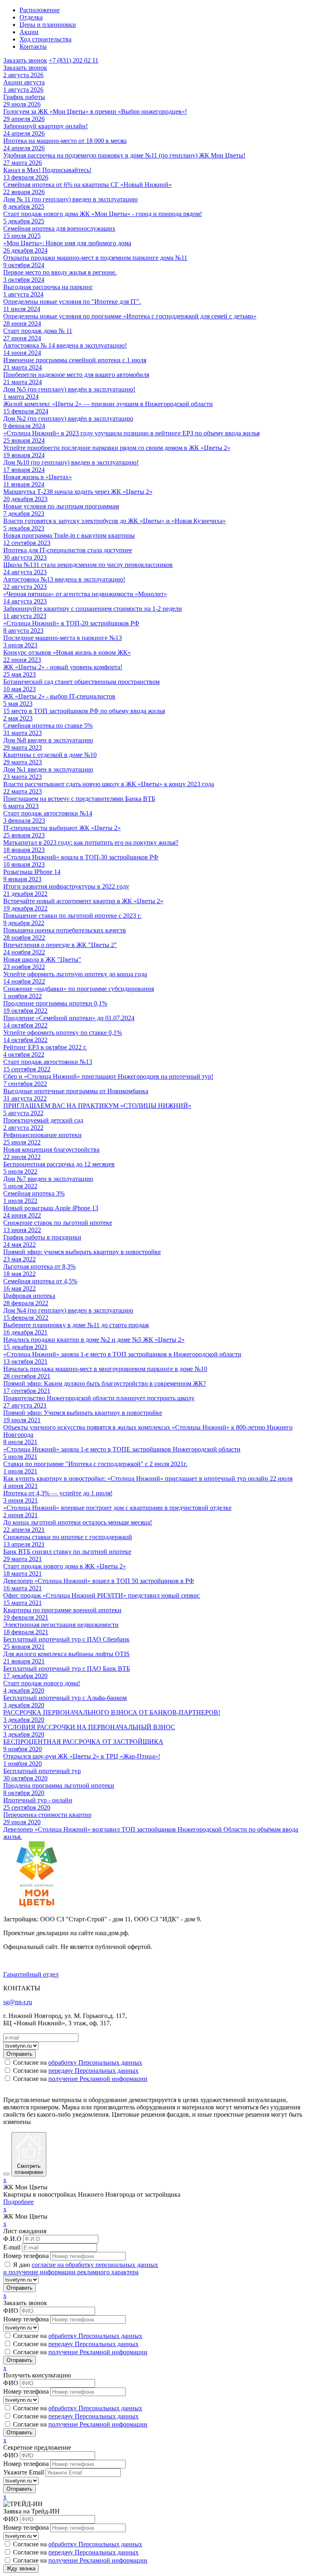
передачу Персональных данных (93, 2071)
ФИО (11, 2311)
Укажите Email (24, 2472)
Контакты (33, 47)
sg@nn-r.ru (18, 2002)
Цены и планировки (48, 25)
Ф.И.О (12, 2239)
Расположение (40, 10)
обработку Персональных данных (95, 2062)
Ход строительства (45, 39)
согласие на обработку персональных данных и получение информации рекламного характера (81, 2268)
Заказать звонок (25, 60)
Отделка (31, 17)
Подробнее (18, 2202)
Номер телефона (26, 2256)
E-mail (12, 2247)
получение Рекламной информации (98, 2079)
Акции (29, 32)
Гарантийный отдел (31, 1974)
